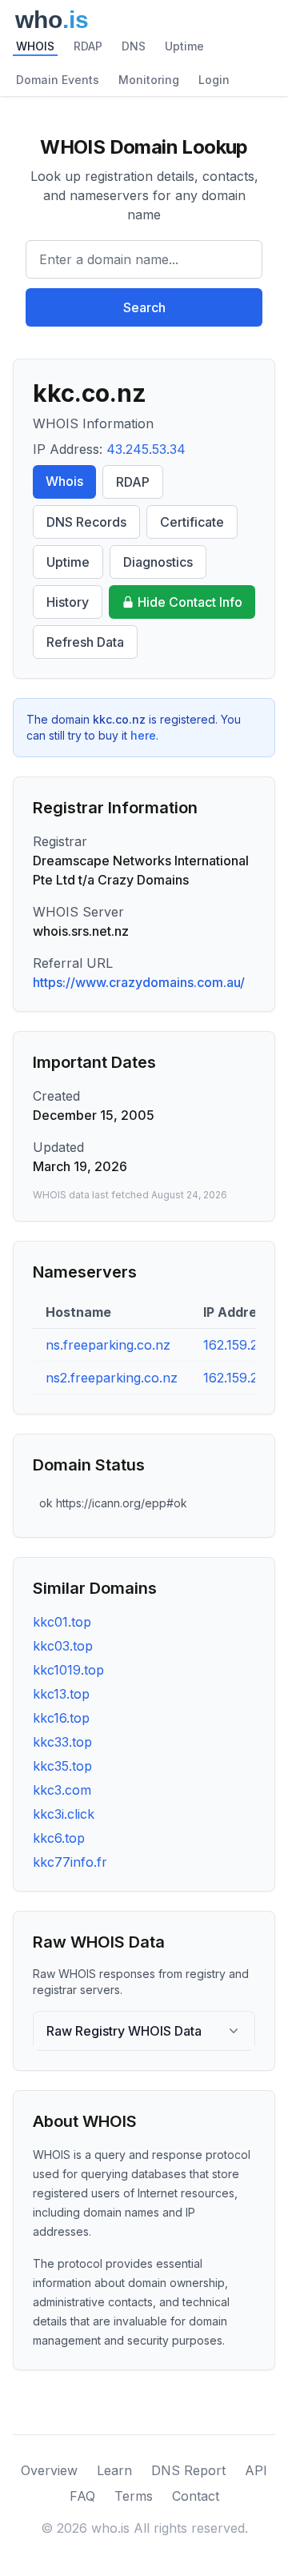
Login (214, 80)
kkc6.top (59, 1838)
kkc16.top (61, 1718)
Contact (196, 2496)
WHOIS (35, 46)
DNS (134, 46)
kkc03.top (63, 1646)
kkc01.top (62, 1622)
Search (144, 307)
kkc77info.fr (70, 1862)
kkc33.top (62, 1742)
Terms (134, 2496)
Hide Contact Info (190, 602)
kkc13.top (61, 1694)
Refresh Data (85, 642)
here (143, 735)
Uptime (184, 46)
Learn (114, 2470)
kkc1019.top (68, 1670)
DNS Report (188, 2470)
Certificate (192, 522)
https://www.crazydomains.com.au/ (139, 982)
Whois (64, 481)
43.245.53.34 (146, 449)
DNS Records (86, 522)
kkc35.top (62, 1766)
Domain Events (58, 80)
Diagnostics (158, 562)
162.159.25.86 (244, 1378)
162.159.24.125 (246, 1345)
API (256, 2470)
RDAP (88, 46)
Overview (49, 2470)
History (68, 602)
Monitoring (149, 80)
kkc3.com (62, 1790)
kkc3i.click (64, 1814)
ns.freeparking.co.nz (108, 1345)
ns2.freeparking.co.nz (112, 1378)
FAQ (82, 2496)
